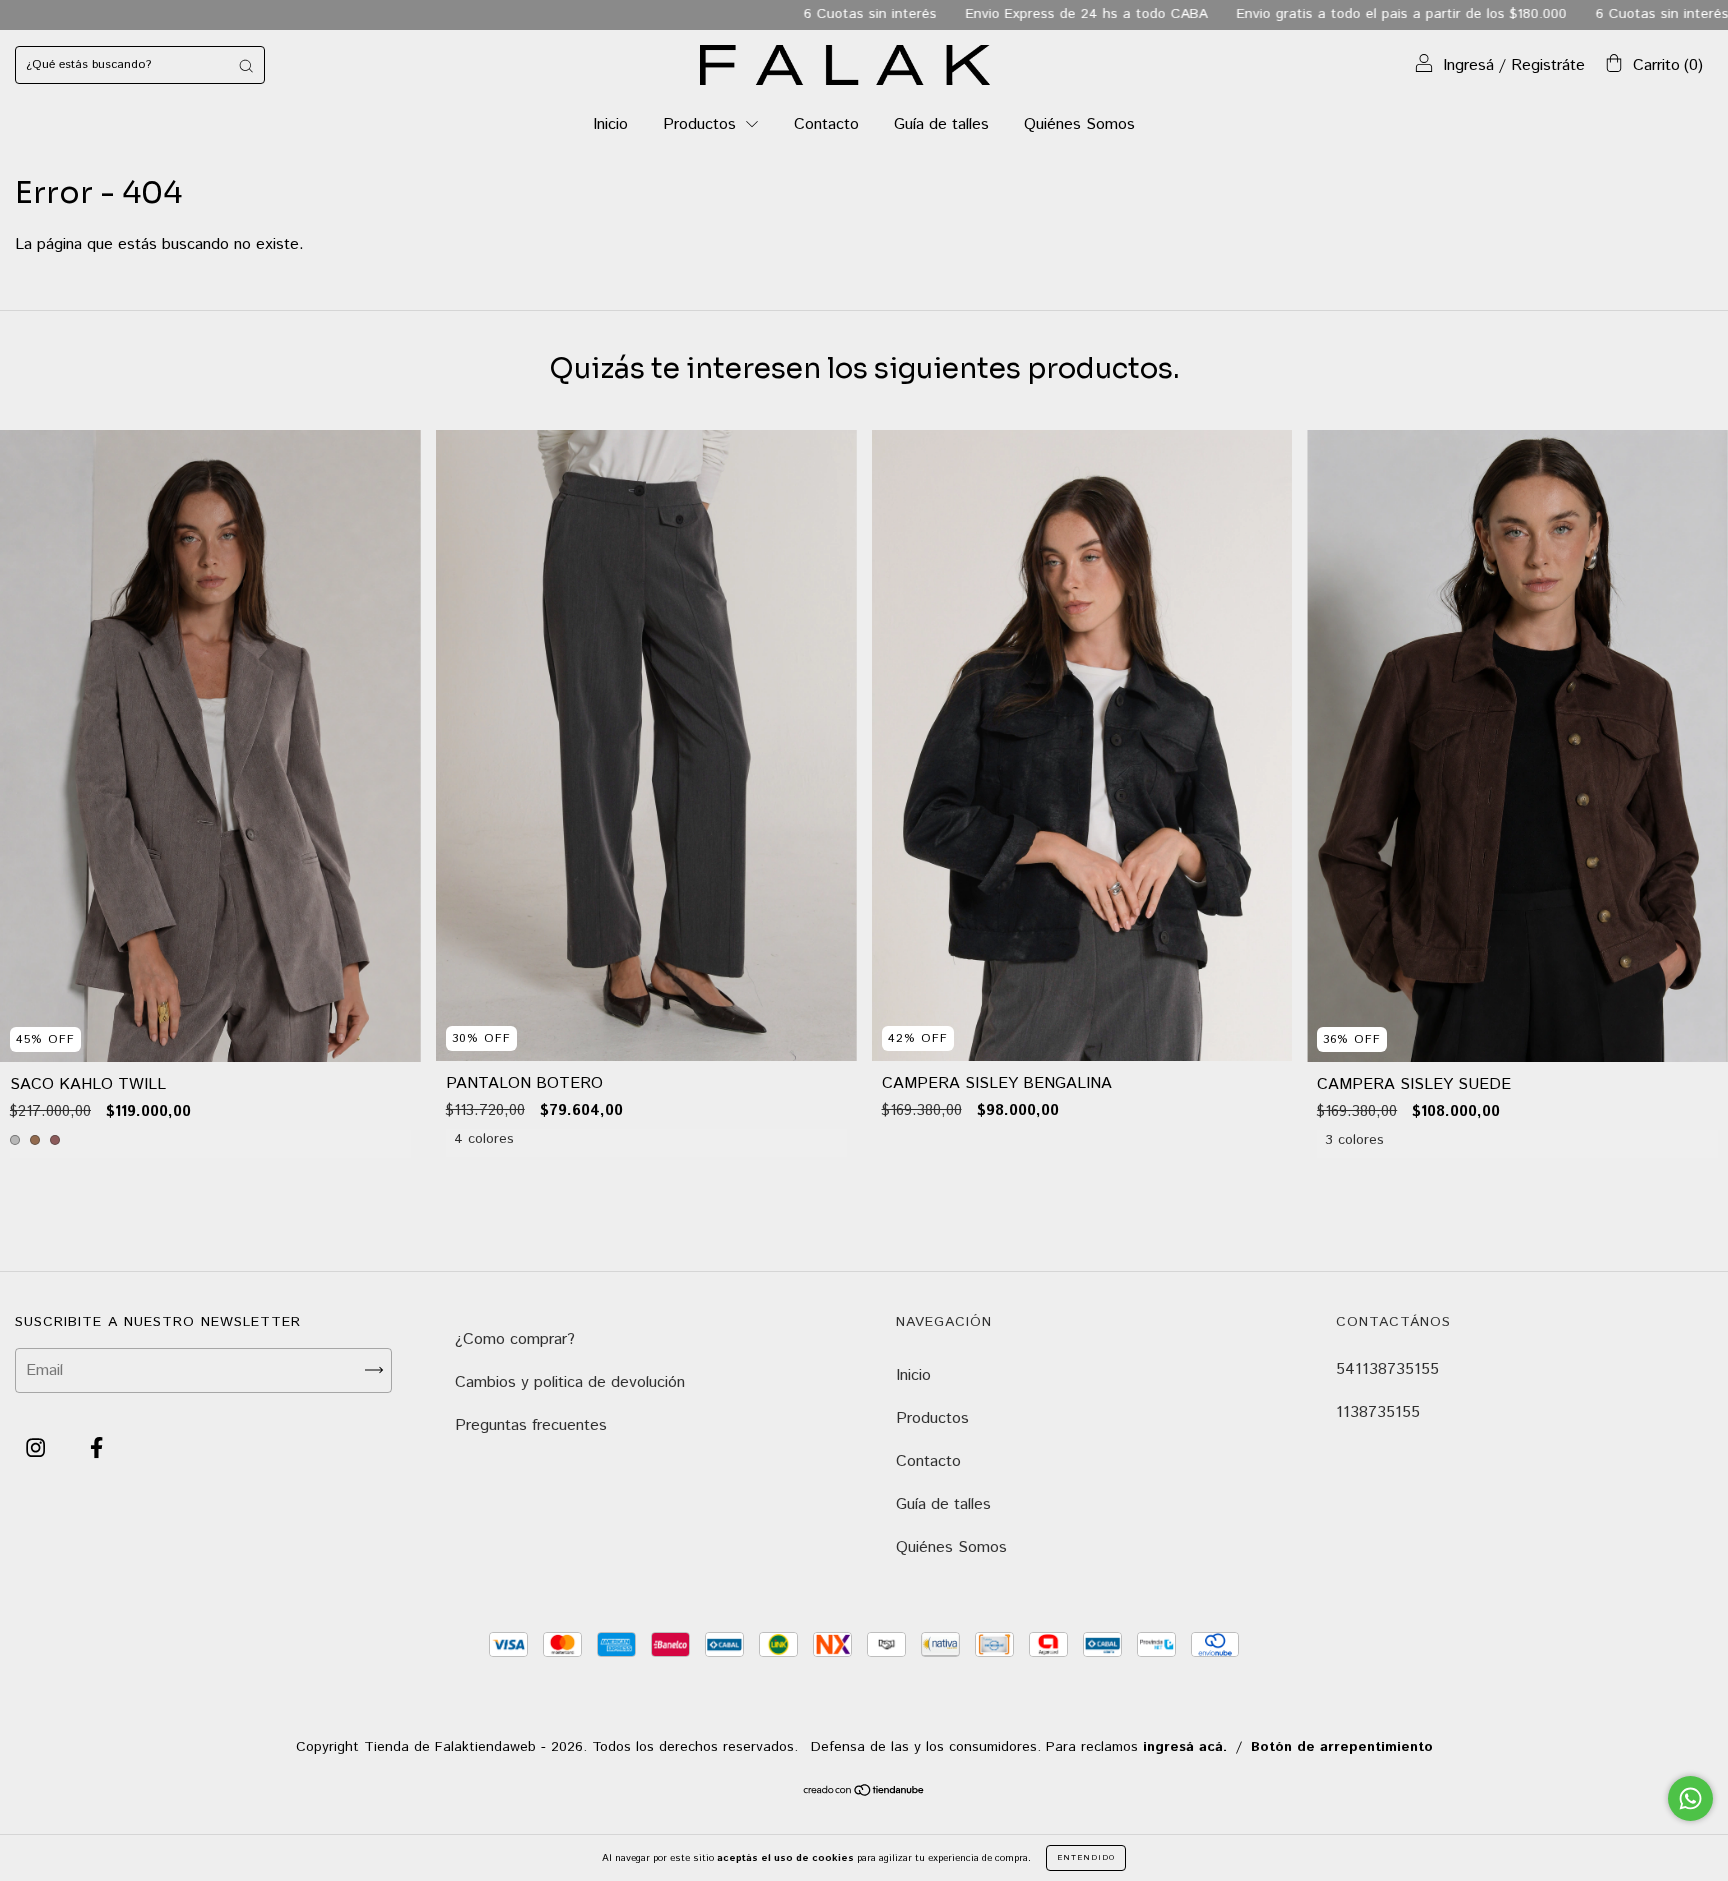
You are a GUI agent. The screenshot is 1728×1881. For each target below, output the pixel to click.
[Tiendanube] (864, 1792)
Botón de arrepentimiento (1342, 1747)
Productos (702, 124)
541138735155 (1387, 1369)
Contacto (826, 124)
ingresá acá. (1185, 1747)
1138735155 (1378, 1412)
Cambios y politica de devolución (570, 1382)
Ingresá (1468, 65)
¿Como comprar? (515, 1339)
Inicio (610, 124)
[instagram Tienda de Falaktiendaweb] (38, 1448)
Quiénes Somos (1079, 124)
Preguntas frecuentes (531, 1425)
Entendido (1086, 1857)
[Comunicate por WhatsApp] (1690, 1798)
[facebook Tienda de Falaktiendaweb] (96, 1448)
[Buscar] (246, 65)
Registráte (1548, 65)
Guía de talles (941, 124)
